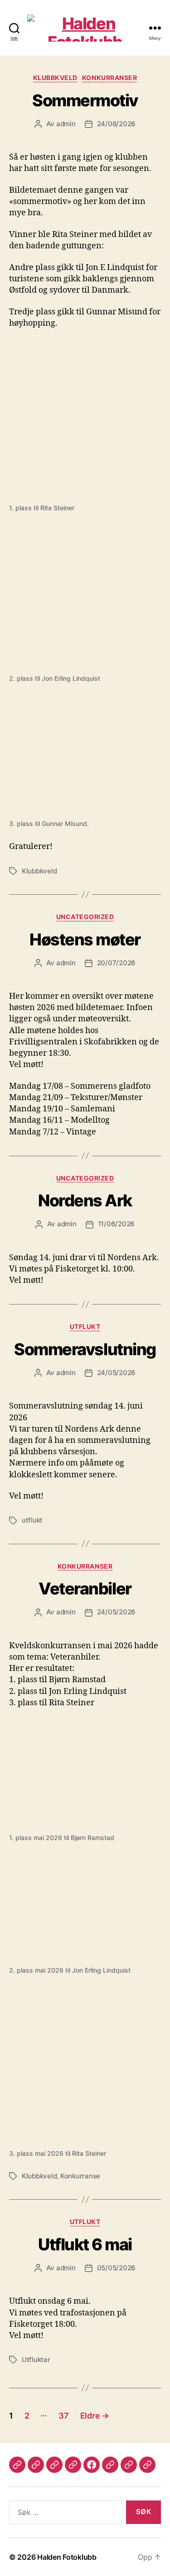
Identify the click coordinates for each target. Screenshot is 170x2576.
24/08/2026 (116, 124)
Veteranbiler (85, 1589)
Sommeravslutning (85, 1349)
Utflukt (85, 1326)
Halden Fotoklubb (67, 2557)
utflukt (32, 1520)
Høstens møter (85, 939)
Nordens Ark (85, 1200)
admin (66, 124)
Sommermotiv (85, 100)
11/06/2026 (116, 1224)
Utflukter (36, 2360)
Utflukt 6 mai (85, 2244)
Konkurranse (80, 2176)
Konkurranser (109, 78)
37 (63, 2416)
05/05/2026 (116, 2268)
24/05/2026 (116, 1373)
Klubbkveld (55, 78)
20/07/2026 (116, 963)
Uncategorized (85, 917)
